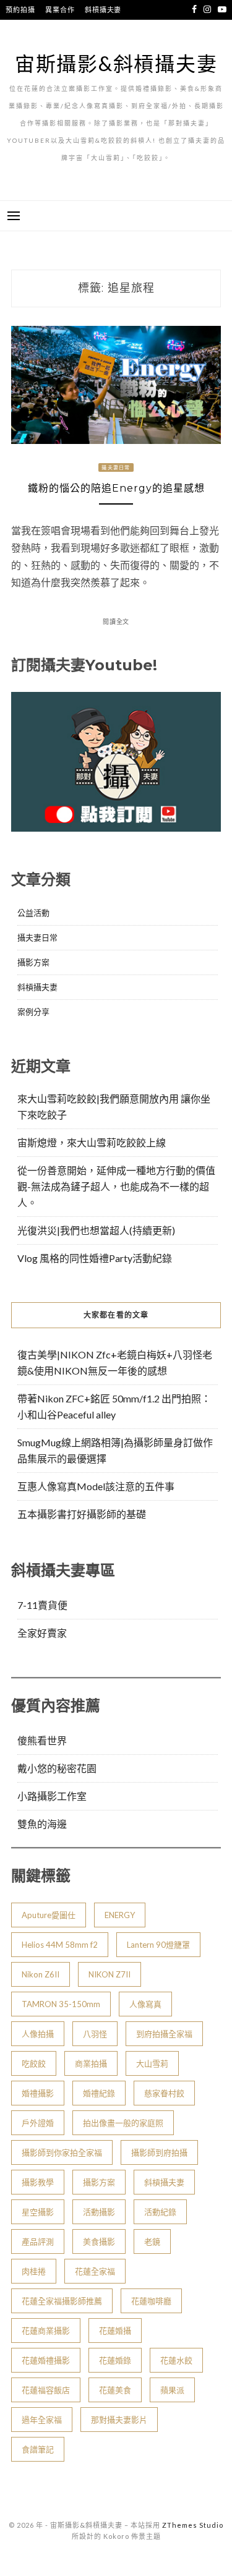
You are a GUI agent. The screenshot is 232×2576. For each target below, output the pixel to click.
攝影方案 (33, 962)
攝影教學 (38, 2182)
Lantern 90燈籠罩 (158, 1945)
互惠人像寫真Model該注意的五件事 (96, 1486)
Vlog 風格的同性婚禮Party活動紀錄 (95, 1258)
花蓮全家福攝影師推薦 (62, 2301)
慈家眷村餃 (164, 2093)
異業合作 (60, 10)
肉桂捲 (34, 2271)
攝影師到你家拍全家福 (62, 2152)
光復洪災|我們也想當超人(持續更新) (96, 1230)
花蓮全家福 (95, 2271)
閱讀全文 (116, 621)
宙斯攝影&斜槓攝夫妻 (116, 63)
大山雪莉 (152, 2063)
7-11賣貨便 (42, 1605)
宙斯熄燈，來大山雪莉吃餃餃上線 (92, 1142)
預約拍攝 (20, 10)
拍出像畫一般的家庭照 (123, 2123)
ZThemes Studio (193, 2525)
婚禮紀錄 (99, 2093)
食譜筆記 (38, 2449)
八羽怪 (95, 2034)
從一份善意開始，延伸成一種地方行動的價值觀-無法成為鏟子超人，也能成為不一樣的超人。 (116, 1186)
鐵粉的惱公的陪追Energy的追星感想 (116, 488)
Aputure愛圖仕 (49, 1915)
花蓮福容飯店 (46, 2390)
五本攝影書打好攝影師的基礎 (82, 1514)
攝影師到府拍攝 (159, 2152)
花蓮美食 (115, 2390)
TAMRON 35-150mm (61, 2004)
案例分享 (33, 1012)
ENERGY (120, 1915)
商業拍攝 (91, 2063)
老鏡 (152, 2241)
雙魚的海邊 (42, 1824)
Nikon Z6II (41, 1974)
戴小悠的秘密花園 (57, 1768)
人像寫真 (145, 2004)
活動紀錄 (160, 2212)
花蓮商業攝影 (46, 2331)
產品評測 (38, 2241)
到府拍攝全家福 (164, 2034)
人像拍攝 (38, 2034)
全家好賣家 (42, 1633)
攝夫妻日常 (116, 467)
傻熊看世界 (42, 1740)
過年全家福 (42, 2420)
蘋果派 (172, 2390)
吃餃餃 (34, 2063)
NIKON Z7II (110, 1974)
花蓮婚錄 (115, 2360)
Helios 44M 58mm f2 (60, 1945)
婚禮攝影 (38, 2093)
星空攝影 (38, 2212)
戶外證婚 (38, 2123)
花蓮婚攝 (115, 2331)
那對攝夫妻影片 (119, 2420)
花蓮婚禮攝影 (46, 2360)
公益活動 (33, 913)
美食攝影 (99, 2241)
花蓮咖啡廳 (151, 2301)
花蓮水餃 (176, 2360)
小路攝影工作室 (52, 1796)
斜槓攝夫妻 (103, 10)
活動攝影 (99, 2212)
